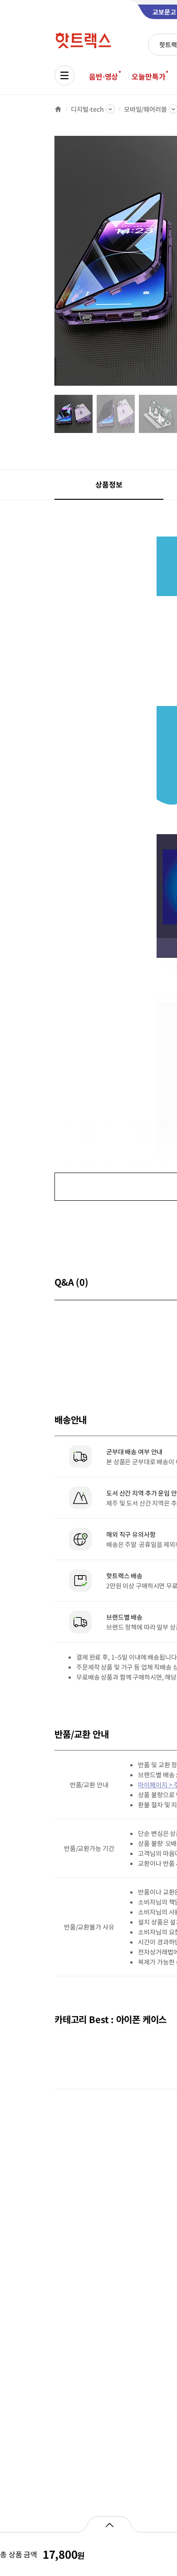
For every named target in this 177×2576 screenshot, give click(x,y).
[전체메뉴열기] (64, 75)
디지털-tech (87, 109)
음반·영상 (103, 76)
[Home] (58, 109)
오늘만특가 (148, 76)
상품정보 (109, 484)
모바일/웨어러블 (145, 109)
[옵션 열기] (109, 2524)
